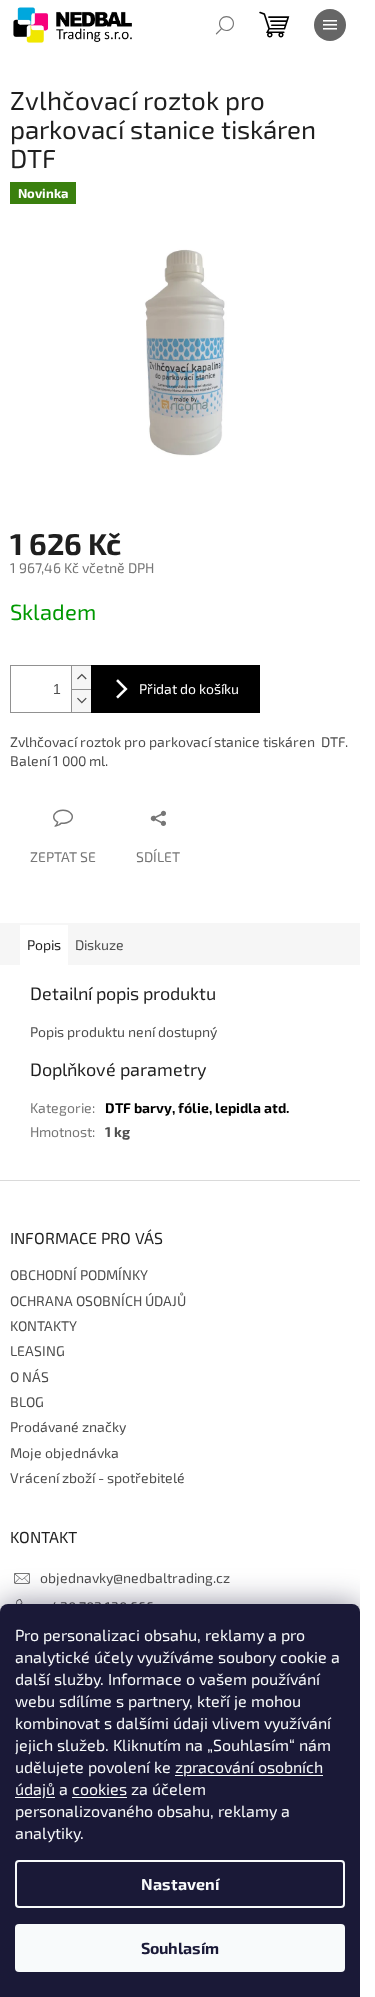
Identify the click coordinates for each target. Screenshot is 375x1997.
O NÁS (29, 1376)
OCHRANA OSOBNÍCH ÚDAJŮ (98, 1300)
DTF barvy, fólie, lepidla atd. (197, 1107)
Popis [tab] (44, 944)
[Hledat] (225, 25)
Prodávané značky (68, 1426)
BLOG (27, 1401)
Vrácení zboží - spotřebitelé (97, 1477)
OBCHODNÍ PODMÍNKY (79, 1274)
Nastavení (180, 1883)
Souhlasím (180, 1947)
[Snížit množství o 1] (81, 700)
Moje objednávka (64, 1452)
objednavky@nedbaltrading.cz (135, 1577)
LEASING (37, 1350)
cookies (99, 1788)
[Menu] (330, 25)
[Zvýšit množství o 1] (81, 677)
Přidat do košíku (189, 688)
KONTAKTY (43, 1325)
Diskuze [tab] (99, 944)
